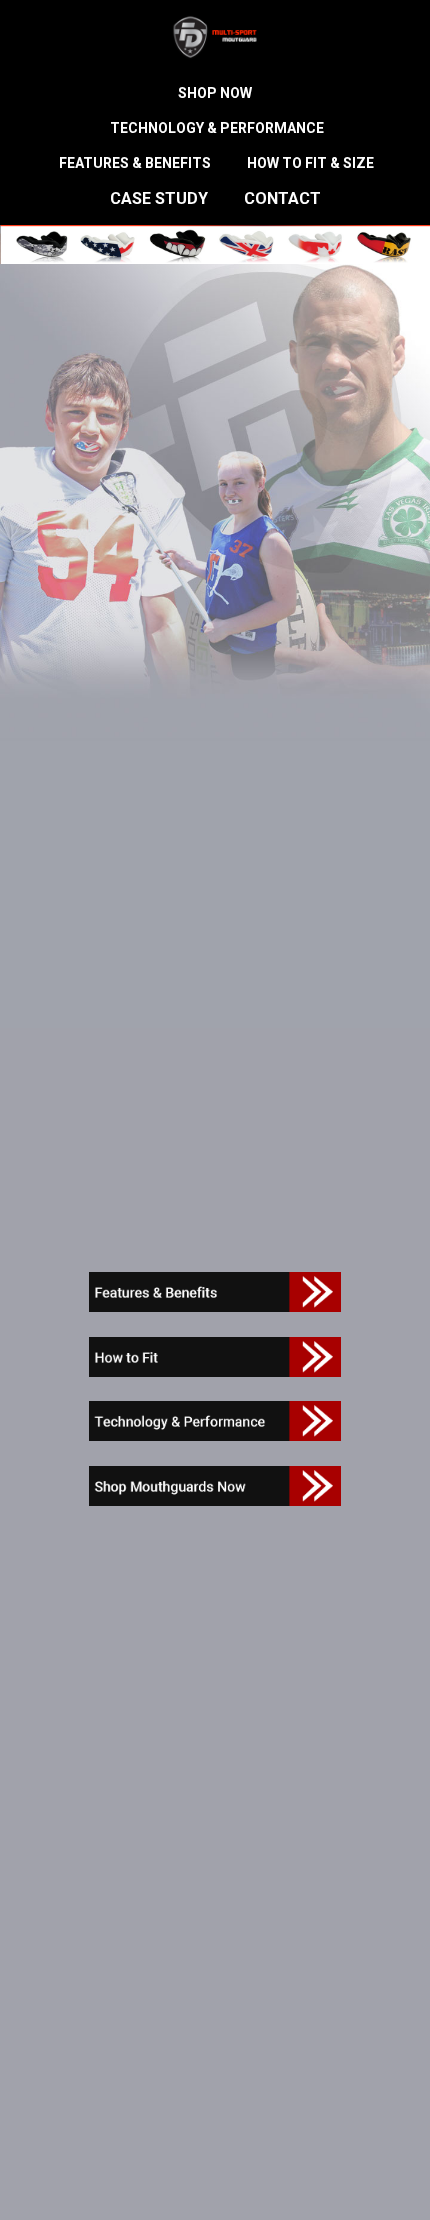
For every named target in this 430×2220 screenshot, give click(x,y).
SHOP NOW (215, 93)
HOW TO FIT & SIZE (310, 163)
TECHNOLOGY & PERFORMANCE (217, 128)
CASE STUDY (159, 198)
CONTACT (282, 198)
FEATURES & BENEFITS (135, 163)
